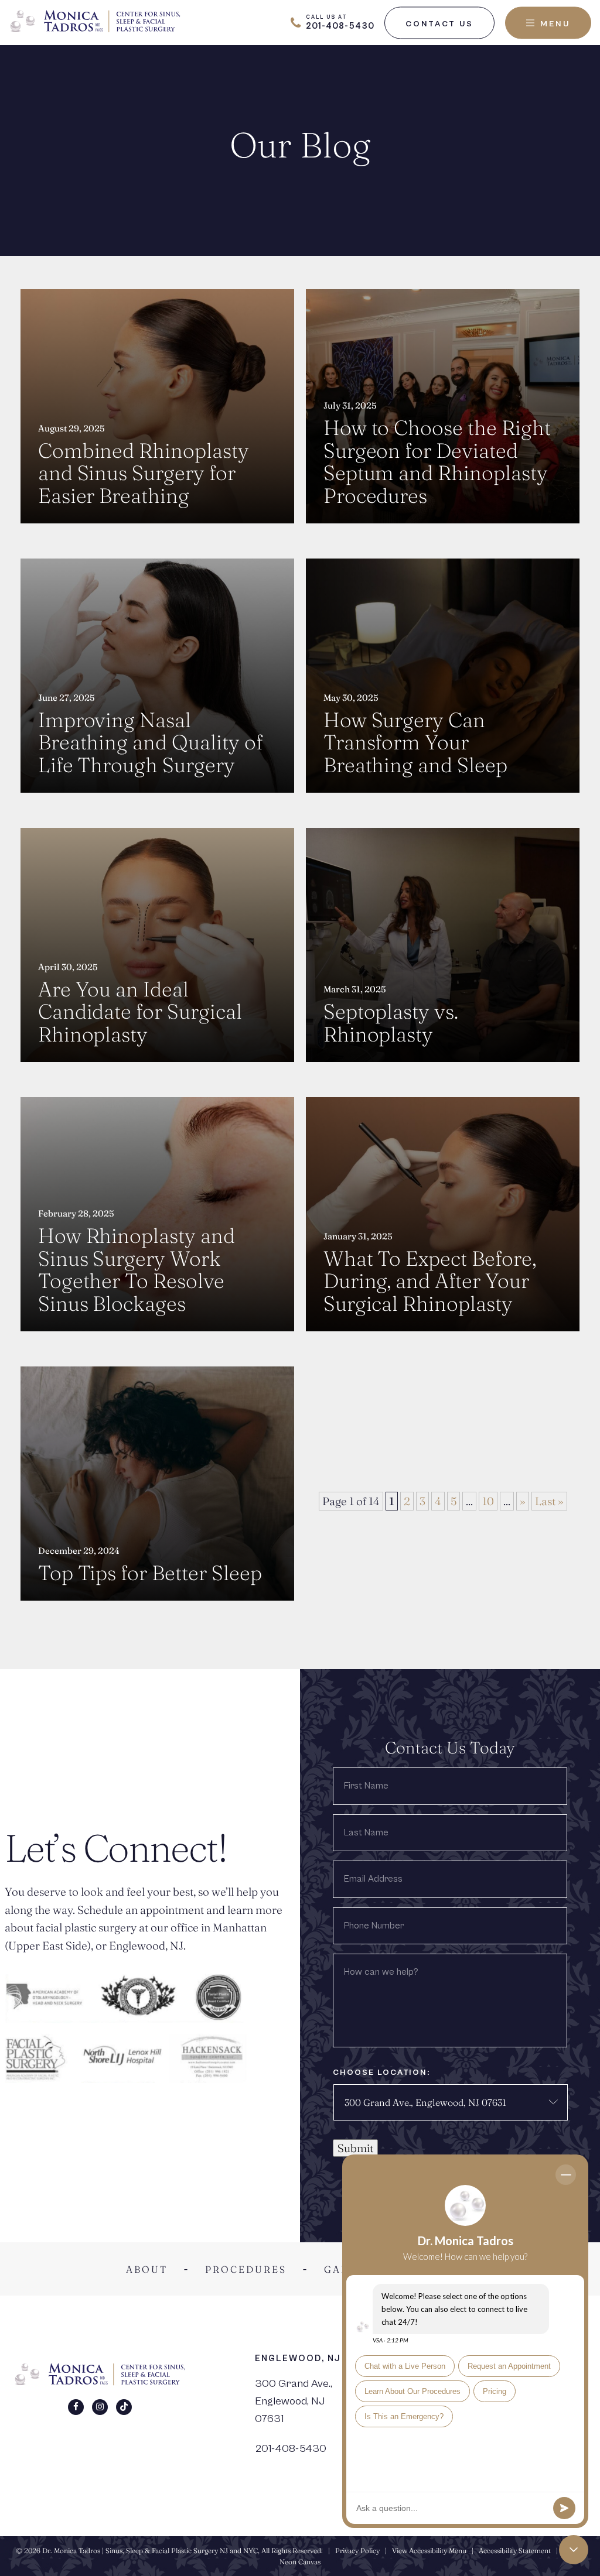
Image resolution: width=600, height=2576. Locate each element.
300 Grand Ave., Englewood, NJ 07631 (294, 2401)
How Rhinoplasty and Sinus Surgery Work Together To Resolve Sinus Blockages (137, 1270)
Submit (355, 2148)
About (147, 2269)
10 (488, 1501)
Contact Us (439, 23)
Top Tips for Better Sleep (150, 1573)
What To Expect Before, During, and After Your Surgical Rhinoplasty (430, 1282)
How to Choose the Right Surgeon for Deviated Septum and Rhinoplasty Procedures (437, 462)
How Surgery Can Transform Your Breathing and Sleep (415, 743)
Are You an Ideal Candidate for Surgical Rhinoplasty (140, 1012)
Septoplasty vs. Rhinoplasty (391, 1023)
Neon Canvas (300, 2562)
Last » (549, 1501)
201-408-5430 (291, 2448)
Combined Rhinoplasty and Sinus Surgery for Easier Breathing (144, 474)
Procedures (246, 2269)
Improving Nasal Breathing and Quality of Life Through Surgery (150, 743)
